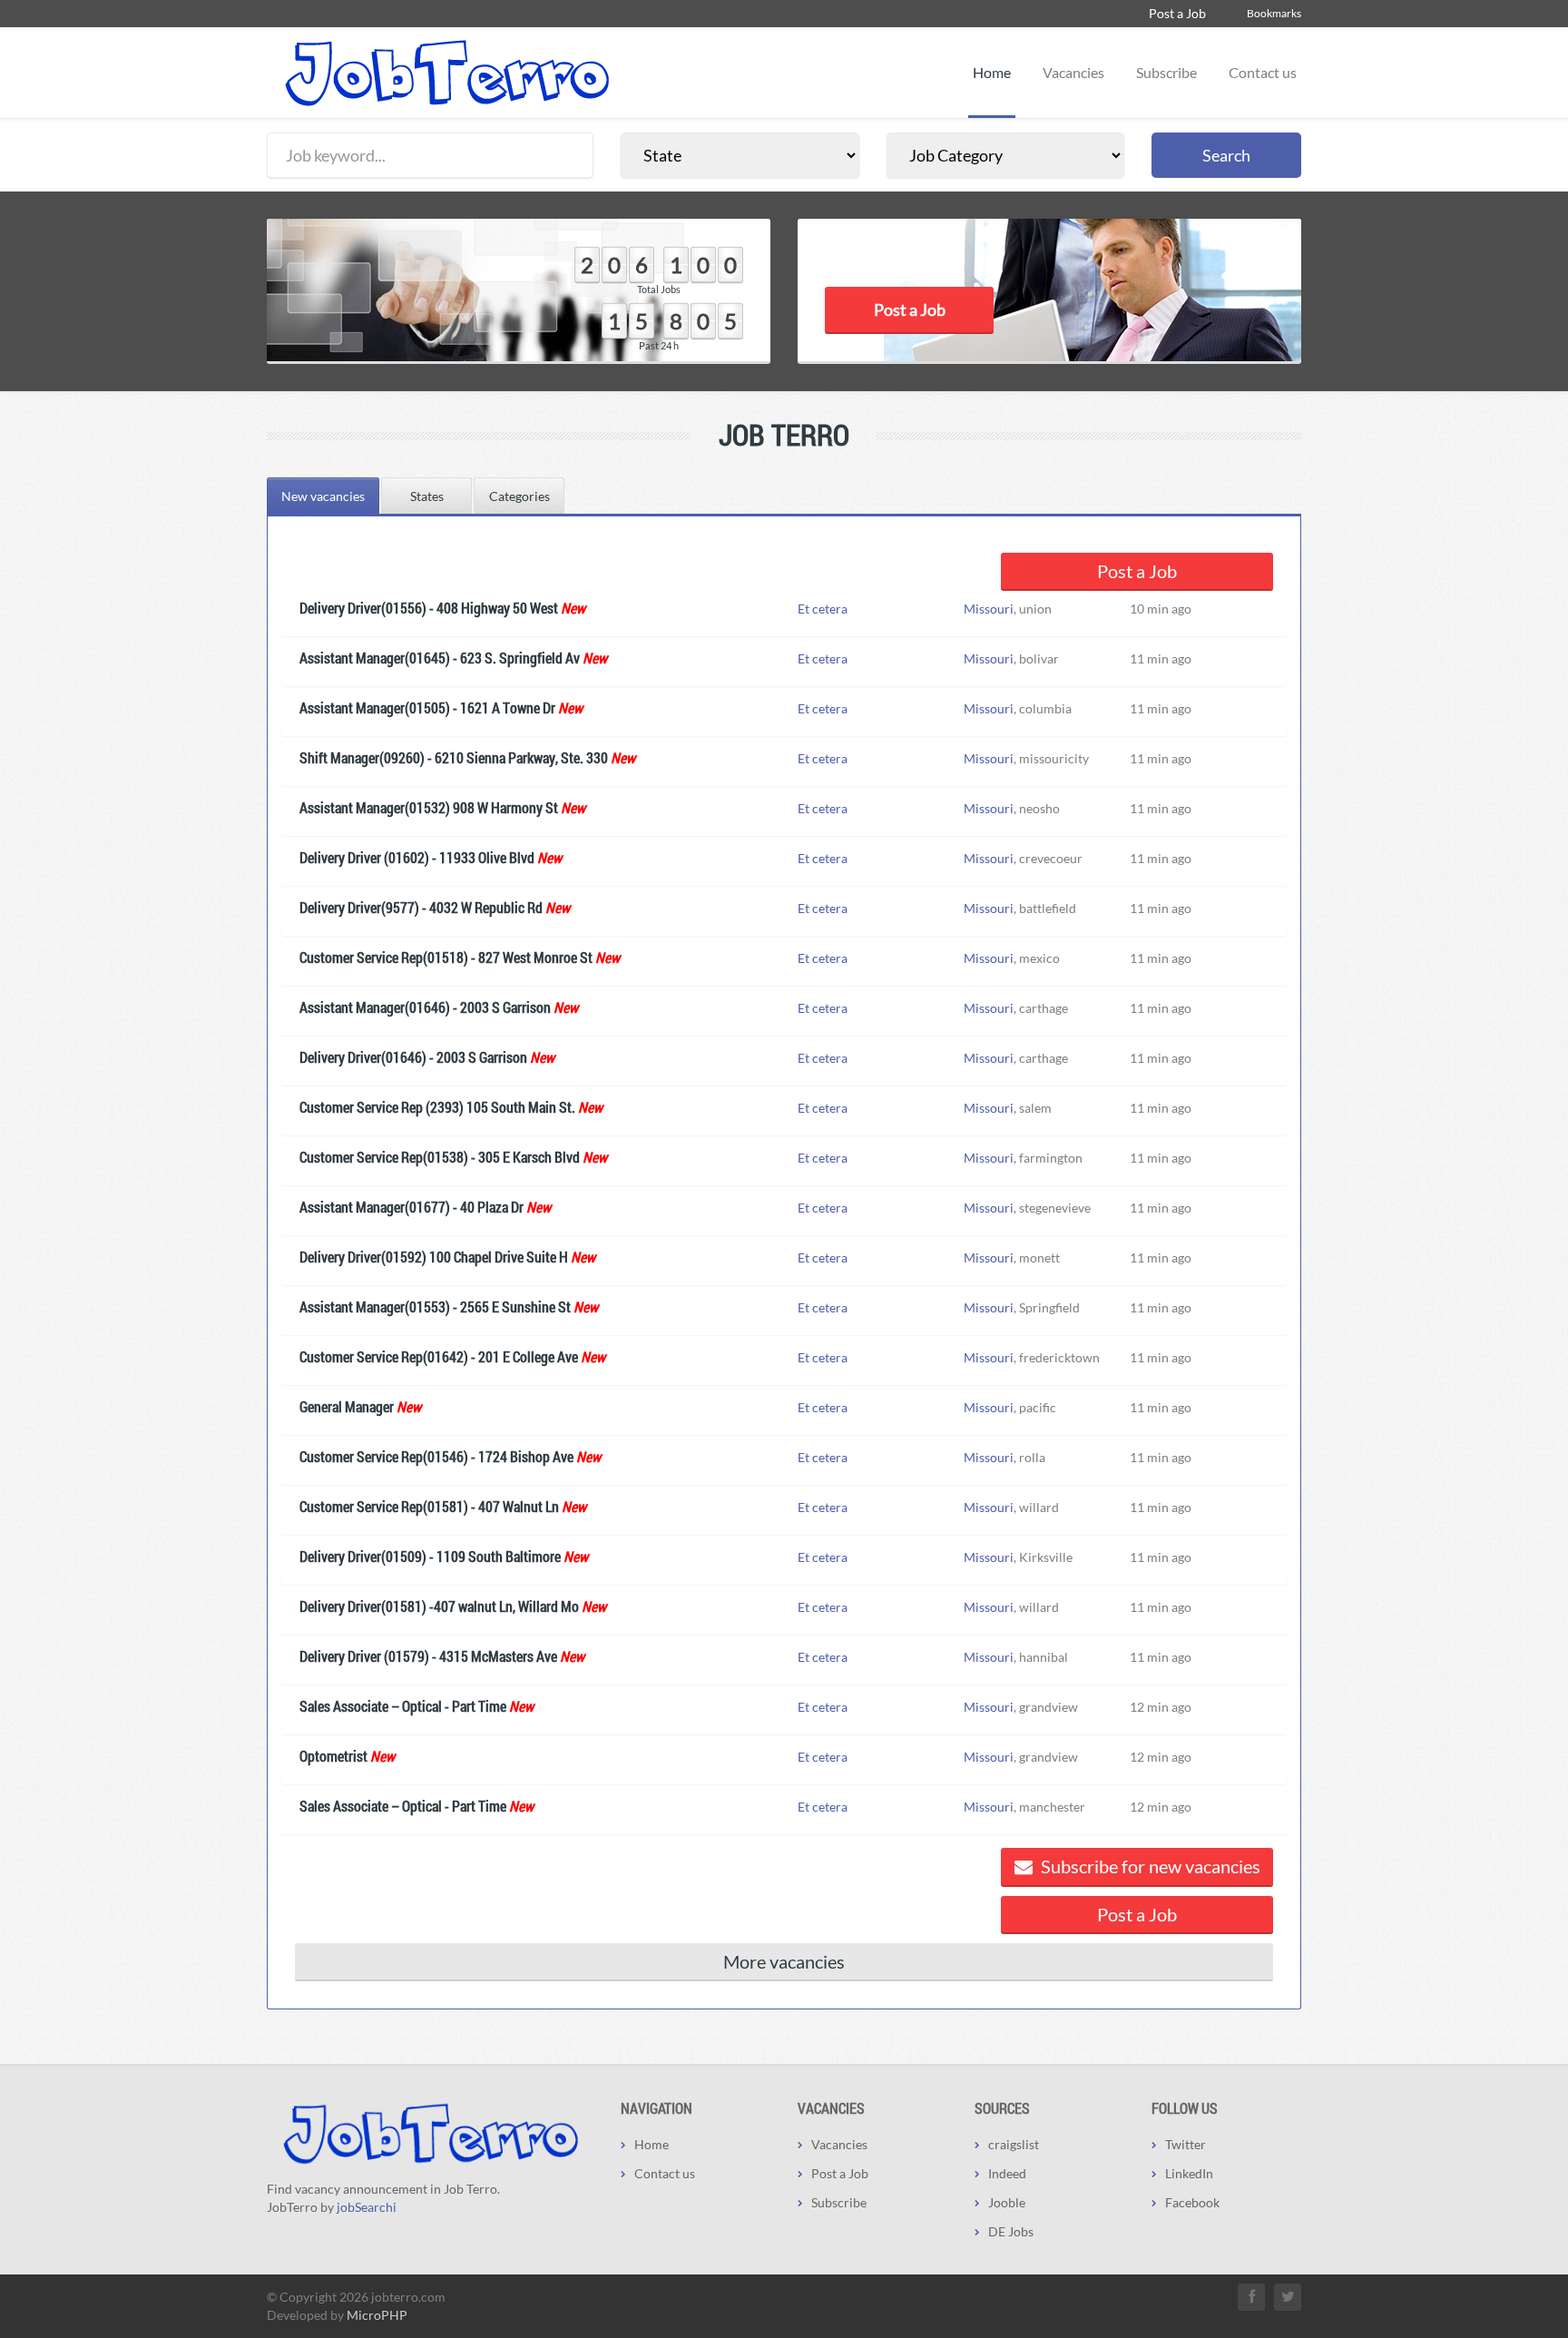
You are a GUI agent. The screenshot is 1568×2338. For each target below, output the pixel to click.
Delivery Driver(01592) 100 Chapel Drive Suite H (434, 1257)
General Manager (347, 1406)
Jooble (1007, 2202)
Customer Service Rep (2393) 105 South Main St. (437, 1107)
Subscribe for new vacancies (1149, 1866)
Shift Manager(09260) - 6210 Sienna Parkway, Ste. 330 (454, 757)
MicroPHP (377, 2315)
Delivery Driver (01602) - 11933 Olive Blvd (417, 857)
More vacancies (784, 1961)
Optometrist (333, 1756)
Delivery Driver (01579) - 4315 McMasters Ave (428, 1656)
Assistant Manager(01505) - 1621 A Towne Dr (427, 707)
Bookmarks (1274, 13)
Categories (519, 496)
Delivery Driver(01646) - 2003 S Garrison (413, 1057)
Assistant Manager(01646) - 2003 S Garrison (425, 1007)
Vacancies (1073, 72)
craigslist (1014, 2144)
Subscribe (1166, 72)
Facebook (1192, 2202)
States (427, 496)
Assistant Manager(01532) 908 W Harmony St (429, 807)
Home (992, 72)
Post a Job (1177, 13)
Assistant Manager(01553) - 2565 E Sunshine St (435, 1307)
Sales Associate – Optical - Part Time (403, 1706)
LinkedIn (1189, 2173)
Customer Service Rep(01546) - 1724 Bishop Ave (436, 1456)
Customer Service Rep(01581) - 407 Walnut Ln (429, 1506)
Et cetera (823, 609)
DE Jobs (1011, 2231)
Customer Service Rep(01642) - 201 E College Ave (439, 1356)
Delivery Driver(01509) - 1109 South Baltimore (430, 1556)
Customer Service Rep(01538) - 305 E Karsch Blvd (440, 1157)
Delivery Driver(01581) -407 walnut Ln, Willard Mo (439, 1606)
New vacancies (323, 496)
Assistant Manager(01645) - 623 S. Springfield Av (440, 658)
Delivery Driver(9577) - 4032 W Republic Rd (421, 907)
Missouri (989, 609)
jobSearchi (367, 2207)
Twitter (1186, 2144)
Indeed (1007, 2173)
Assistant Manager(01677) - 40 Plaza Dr (412, 1207)
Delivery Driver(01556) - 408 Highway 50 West (429, 608)
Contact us (1263, 72)
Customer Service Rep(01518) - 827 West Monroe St (446, 957)
